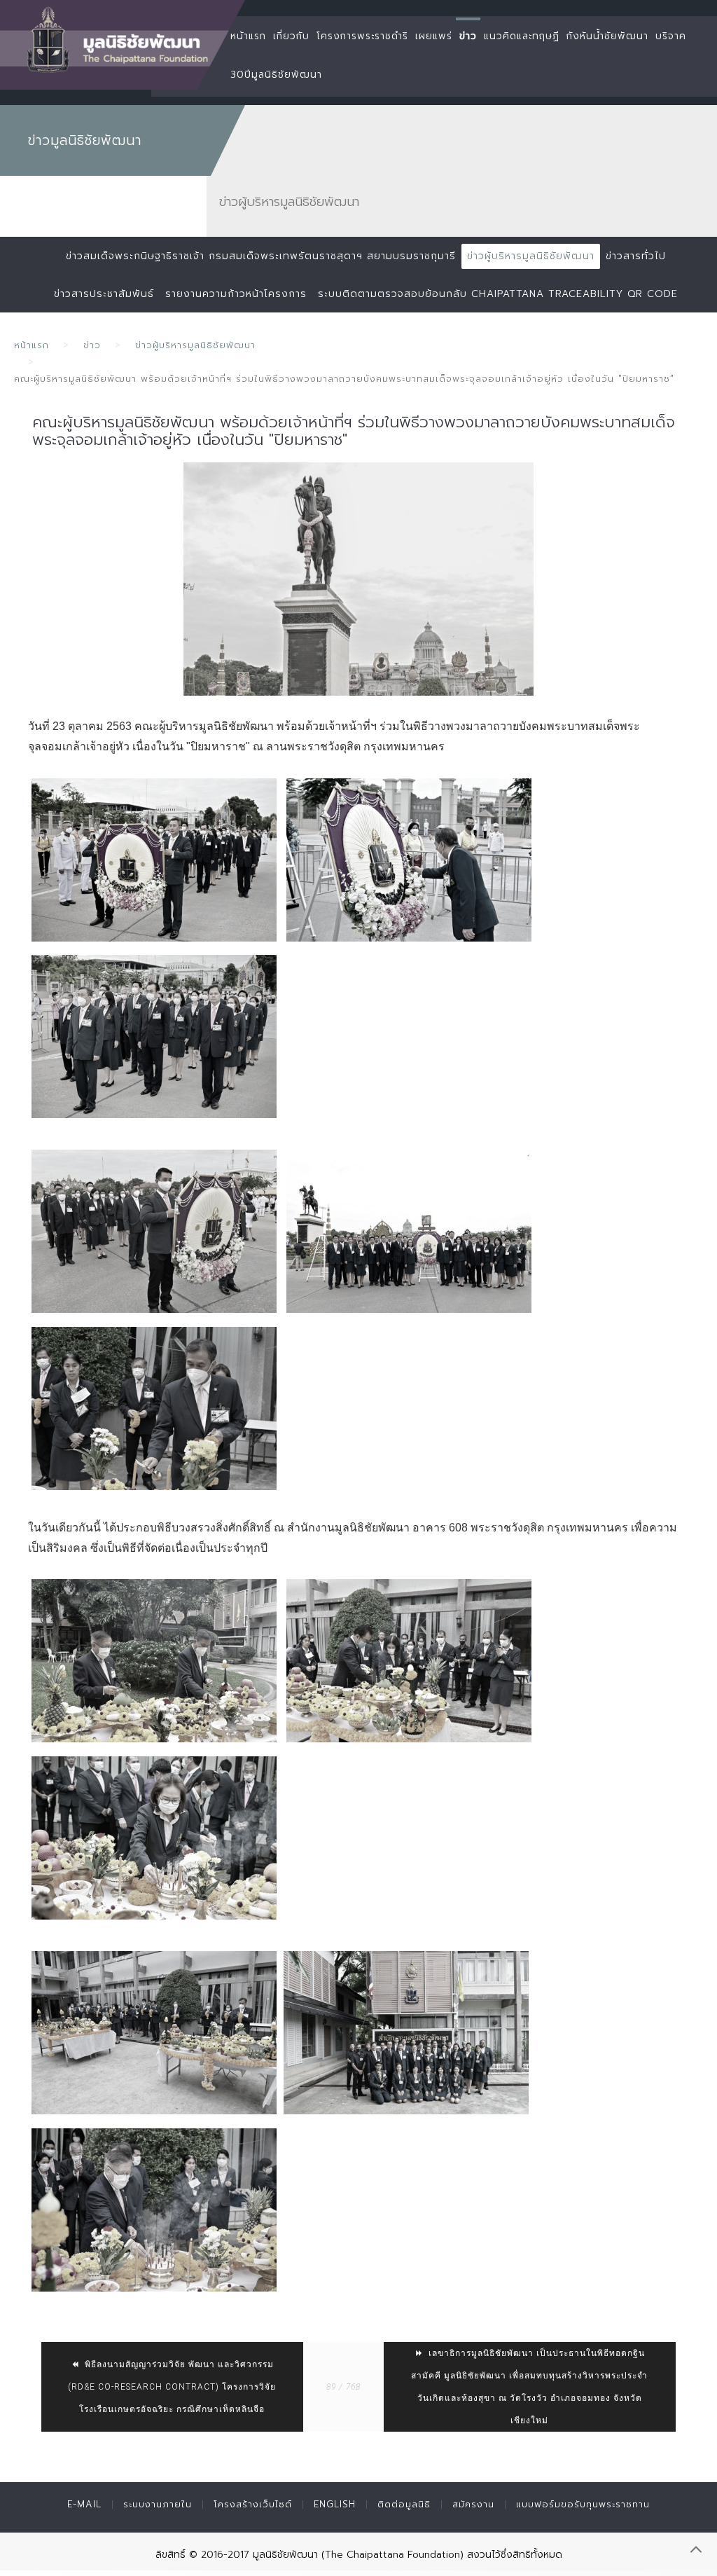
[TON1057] (154, 1408)
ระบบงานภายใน (158, 2504)
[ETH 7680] (154, 2210)
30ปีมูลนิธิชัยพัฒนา (276, 75)
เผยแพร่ (434, 36)
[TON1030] (358, 579)
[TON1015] (409, 1231)
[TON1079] (154, 2033)
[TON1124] (154, 1661)
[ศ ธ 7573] (154, 860)
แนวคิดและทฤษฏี (522, 36)
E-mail (84, 2504)
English (335, 2504)
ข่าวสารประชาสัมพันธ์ (104, 294)
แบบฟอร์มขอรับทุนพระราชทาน (583, 2504)
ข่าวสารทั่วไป (636, 256)
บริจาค (671, 36)
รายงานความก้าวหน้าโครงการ (236, 294)
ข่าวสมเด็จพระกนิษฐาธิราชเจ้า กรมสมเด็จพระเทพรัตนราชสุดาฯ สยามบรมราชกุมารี (261, 256)
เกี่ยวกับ (291, 36)
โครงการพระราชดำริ (362, 36)
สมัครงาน (473, 2504)
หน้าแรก (248, 36)
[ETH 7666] (154, 1838)
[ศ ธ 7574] (154, 1036)
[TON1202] (406, 2033)
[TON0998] (154, 1231)
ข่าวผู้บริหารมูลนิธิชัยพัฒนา (531, 256)
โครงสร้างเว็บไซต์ (253, 2504)
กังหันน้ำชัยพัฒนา (607, 36)
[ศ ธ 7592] (409, 860)
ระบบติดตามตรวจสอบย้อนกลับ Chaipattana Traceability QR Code (498, 294)
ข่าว (468, 36)
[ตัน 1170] (409, 1661)
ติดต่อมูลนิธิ (404, 2504)
